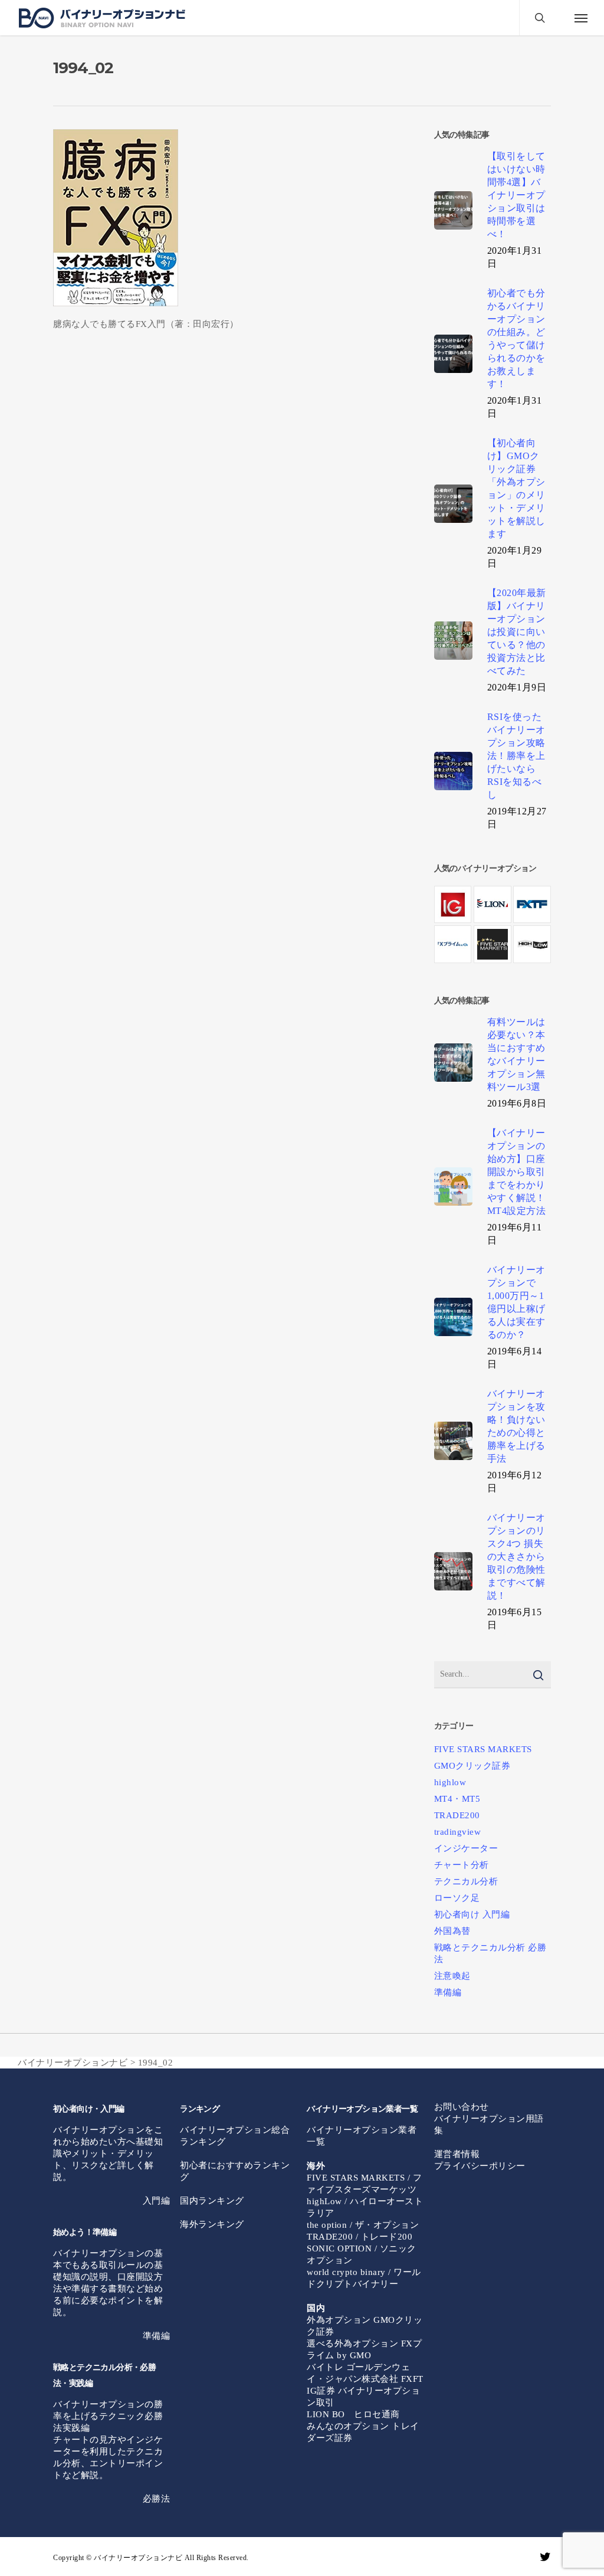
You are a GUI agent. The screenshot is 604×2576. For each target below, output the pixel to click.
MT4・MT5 (457, 1799)
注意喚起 (452, 1976)
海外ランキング (212, 2224)
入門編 (157, 2201)
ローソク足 (457, 1898)
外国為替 (452, 1931)
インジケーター (466, 1848)
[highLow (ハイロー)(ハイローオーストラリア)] (532, 944)
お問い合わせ (462, 2107)
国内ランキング (212, 2201)
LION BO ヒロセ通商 (353, 2414)
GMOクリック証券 (472, 1766)
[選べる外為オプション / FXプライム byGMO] (453, 944)
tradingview (458, 1832)
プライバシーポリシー (480, 2166)
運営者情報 (457, 2154)
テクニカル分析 (466, 1881)
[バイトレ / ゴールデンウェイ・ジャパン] (532, 904)
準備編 (448, 1992)
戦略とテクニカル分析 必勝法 (490, 1953)
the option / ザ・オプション (363, 2225)
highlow (450, 1782)
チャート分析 (462, 1865)
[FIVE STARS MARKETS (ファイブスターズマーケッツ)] (492, 944)
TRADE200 (457, 1815)
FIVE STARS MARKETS (483, 1749)
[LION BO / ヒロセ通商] (492, 904)
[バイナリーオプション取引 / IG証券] (453, 904)
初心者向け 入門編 (472, 1914)
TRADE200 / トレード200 (360, 2237)
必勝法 (157, 2499)
